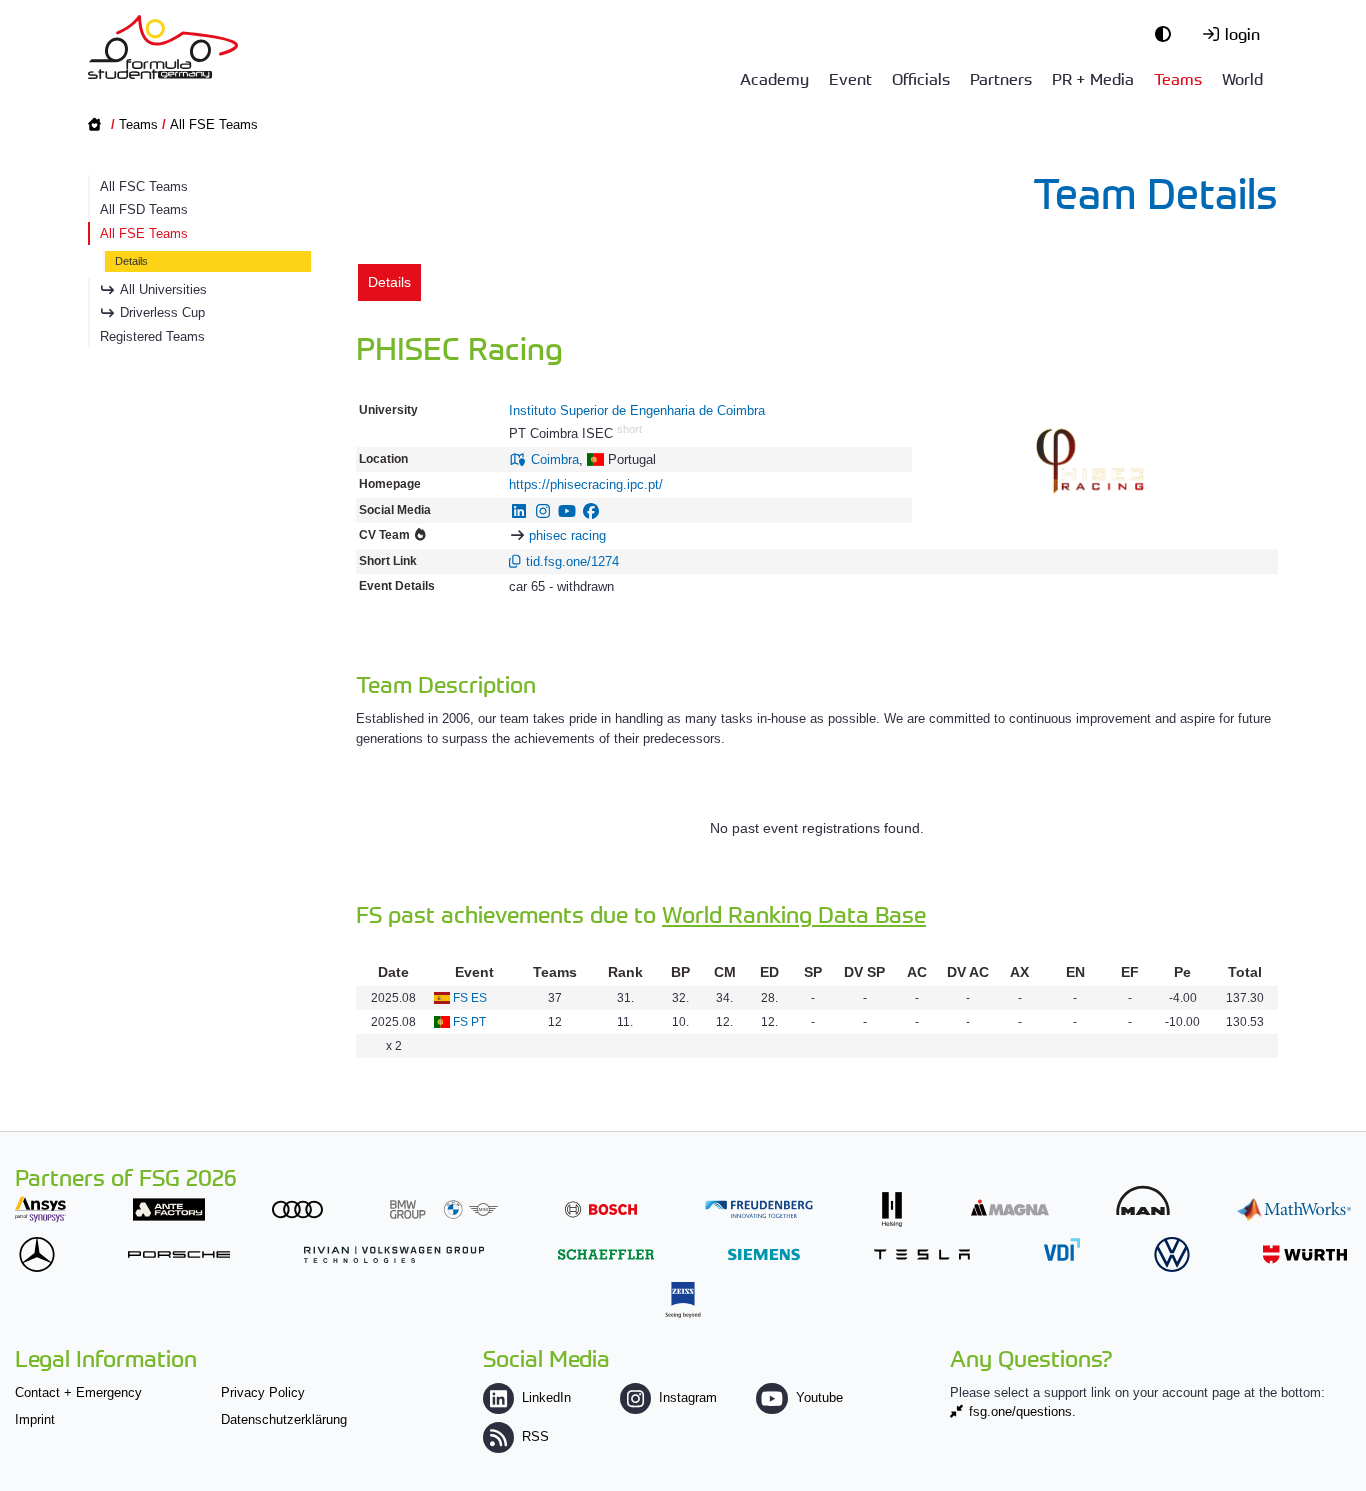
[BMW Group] (444, 1209)
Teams (1178, 78)
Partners (1001, 78)
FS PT (469, 1022)
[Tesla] (922, 1254)
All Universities (163, 289)
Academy (774, 78)
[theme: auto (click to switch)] (1168, 33)
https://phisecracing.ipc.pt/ (586, 484)
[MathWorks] (1294, 1209)
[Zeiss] (683, 1299)
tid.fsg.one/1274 (572, 561)
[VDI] (1062, 1249)
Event (850, 78)
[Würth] (1305, 1254)
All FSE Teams (214, 124)
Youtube (819, 1397)
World (1242, 78)
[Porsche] (179, 1254)
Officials (921, 78)
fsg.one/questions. (1022, 1411)
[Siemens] (764, 1254)
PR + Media (1093, 78)
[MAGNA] (1010, 1207)
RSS (535, 1436)
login (1242, 33)
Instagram (688, 1397)
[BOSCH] (601, 1209)
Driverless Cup (162, 312)
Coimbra (555, 459)
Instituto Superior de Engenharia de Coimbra (637, 410)
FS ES (470, 998)
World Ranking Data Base (794, 913)
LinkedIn (546, 1397)
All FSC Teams (144, 186)
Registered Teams (152, 336)
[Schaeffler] (606, 1254)
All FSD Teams (144, 209)
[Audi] (297, 1209)
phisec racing (567, 535)
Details (131, 261)
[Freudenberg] (759, 1209)
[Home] (163, 47)
